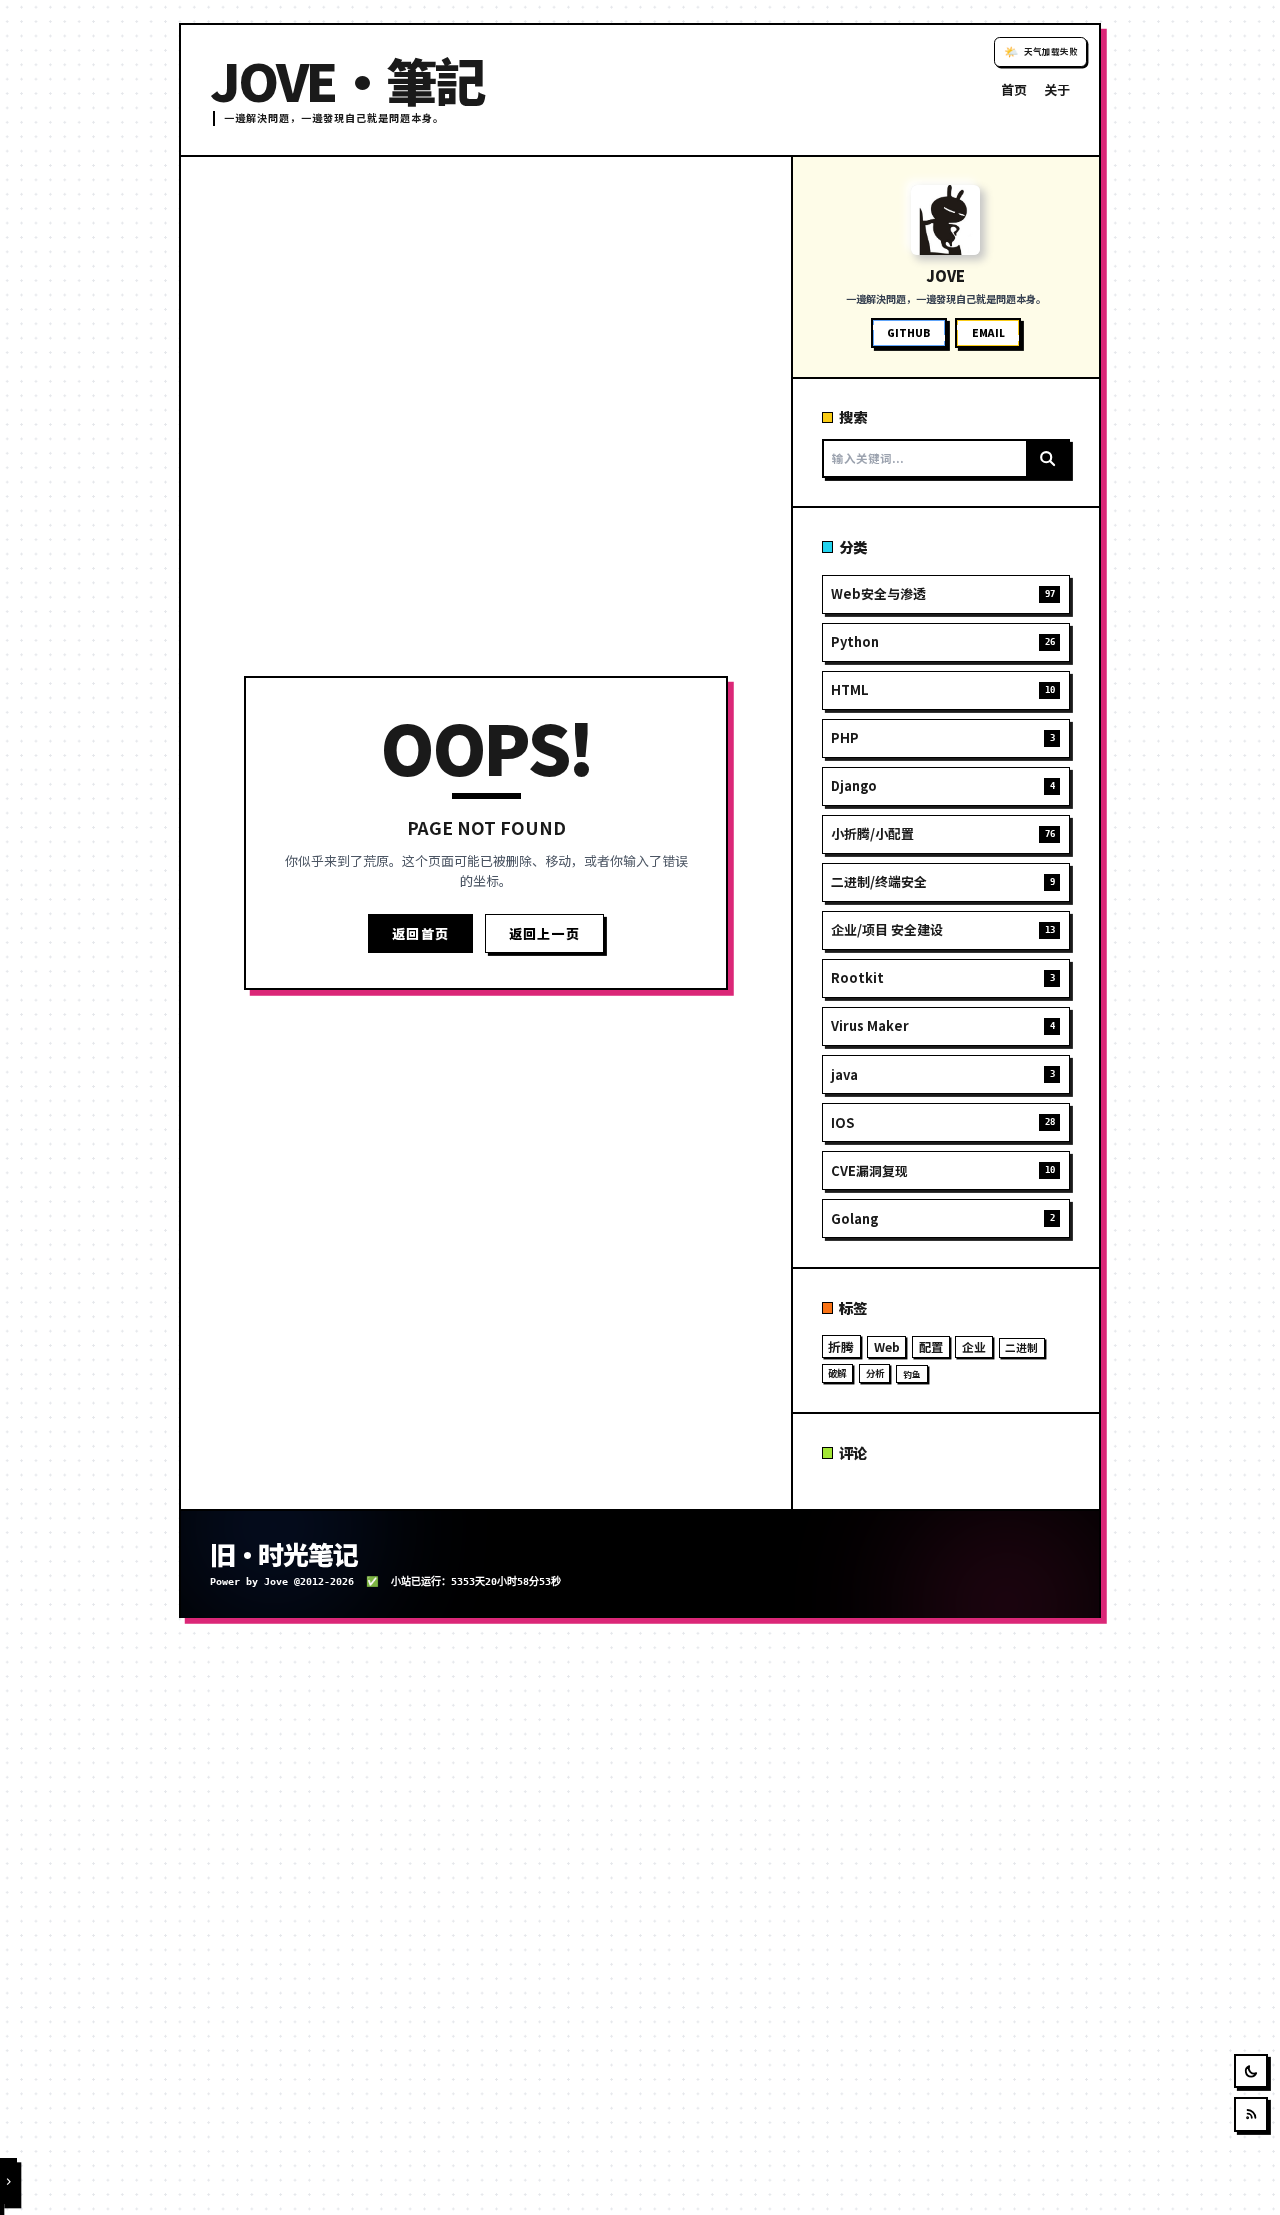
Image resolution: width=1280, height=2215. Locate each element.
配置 (931, 1347)
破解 (837, 1373)
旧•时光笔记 (283, 1553)
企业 (974, 1346)
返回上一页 (544, 933)
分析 (875, 1373)
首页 (1014, 89)
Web (887, 1347)
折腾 (841, 1346)
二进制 (1021, 1347)
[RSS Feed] (1251, 2114)
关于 (1057, 89)
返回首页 (420, 933)
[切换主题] (1251, 2071)
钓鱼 (912, 1374)
